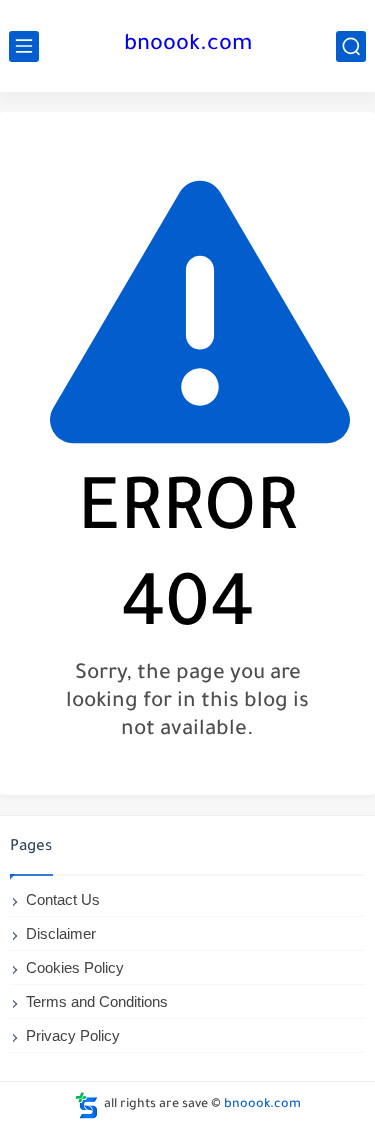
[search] (351, 46)
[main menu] (24, 46)
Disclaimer (61, 933)
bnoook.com (188, 46)
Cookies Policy (75, 967)
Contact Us (63, 899)
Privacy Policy (73, 1035)
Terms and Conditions (97, 1001)
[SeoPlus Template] (87, 1105)
